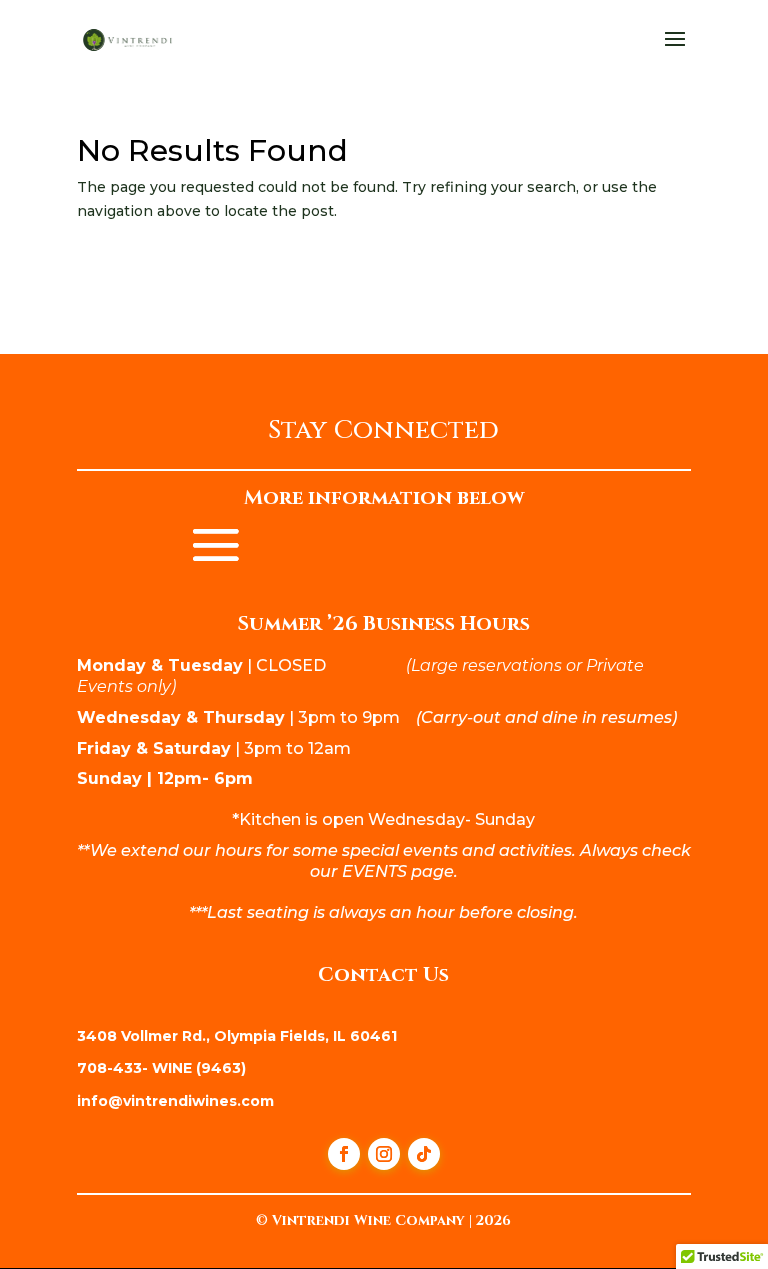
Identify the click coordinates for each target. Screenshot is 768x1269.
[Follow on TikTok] (424, 1154)
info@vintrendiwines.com (175, 1101)
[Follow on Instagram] (384, 1154)
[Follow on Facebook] (344, 1154)
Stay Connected (383, 433)
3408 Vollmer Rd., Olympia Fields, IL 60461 (237, 1036)
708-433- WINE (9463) (161, 1068)
